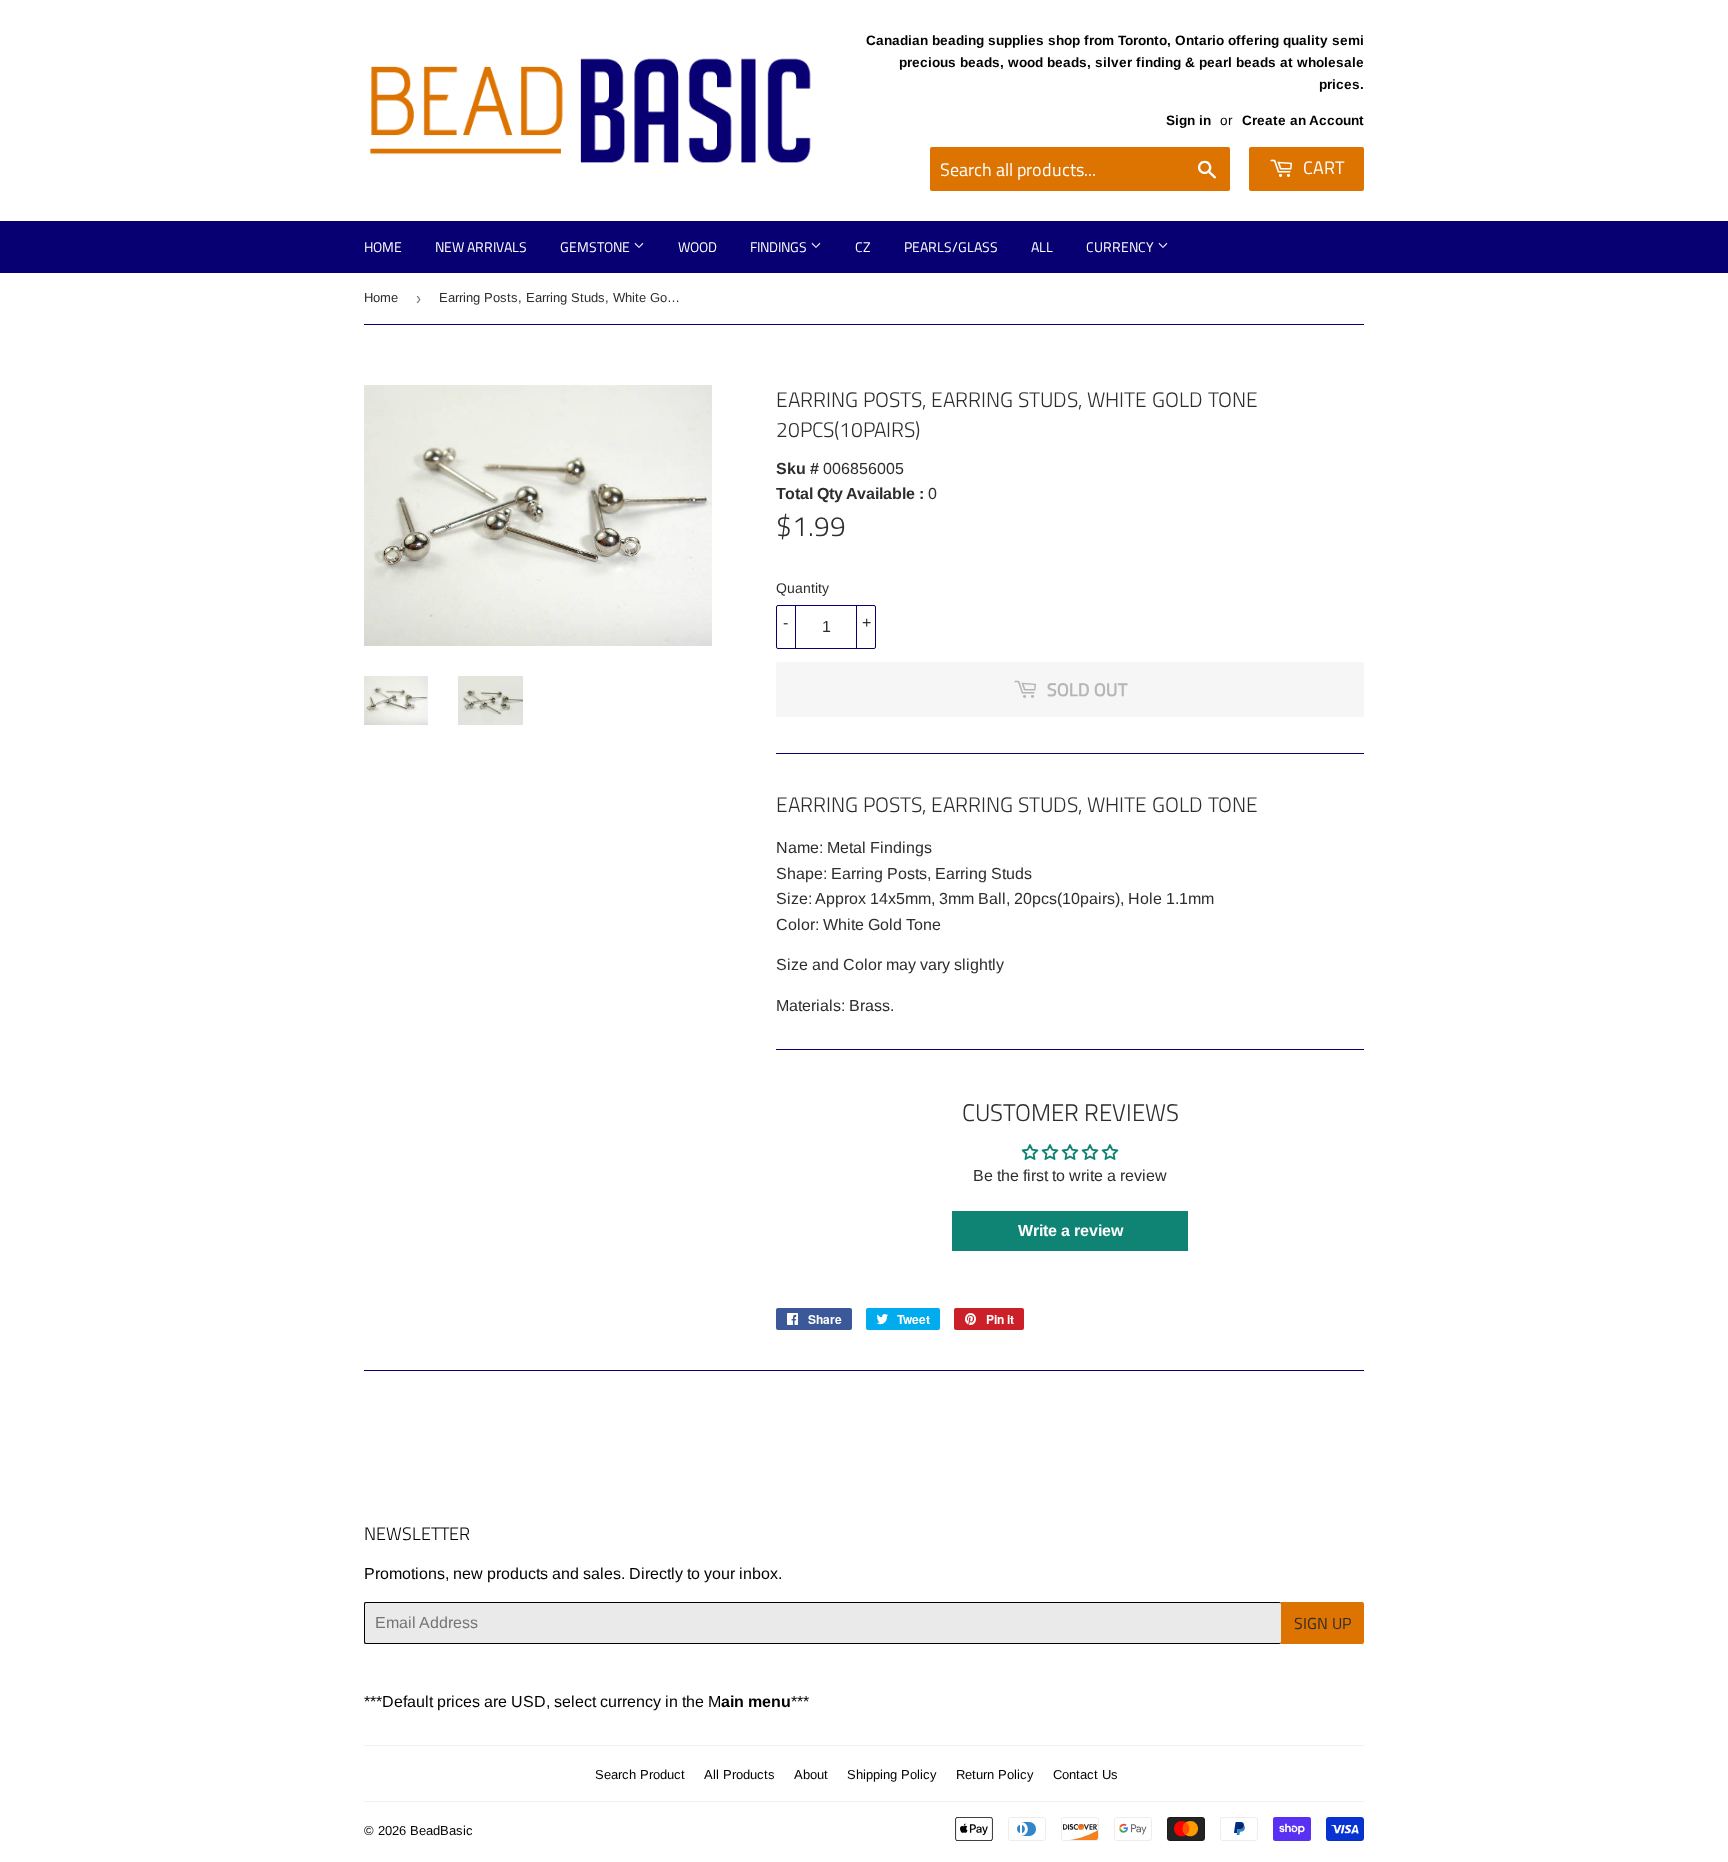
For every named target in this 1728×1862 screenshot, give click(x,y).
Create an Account (1303, 120)
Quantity (802, 588)
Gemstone (596, 246)
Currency (1121, 246)
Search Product (640, 1774)
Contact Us (1085, 1774)
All (1042, 246)
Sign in (1188, 120)
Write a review (1070, 1230)
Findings (780, 246)
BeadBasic (441, 1830)
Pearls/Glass (951, 246)
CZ (863, 246)
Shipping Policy (892, 1774)
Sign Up (1322, 1623)
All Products (739, 1774)
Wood (697, 246)
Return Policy (995, 1774)
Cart (1321, 167)
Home (383, 246)
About (811, 1774)
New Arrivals (481, 246)
